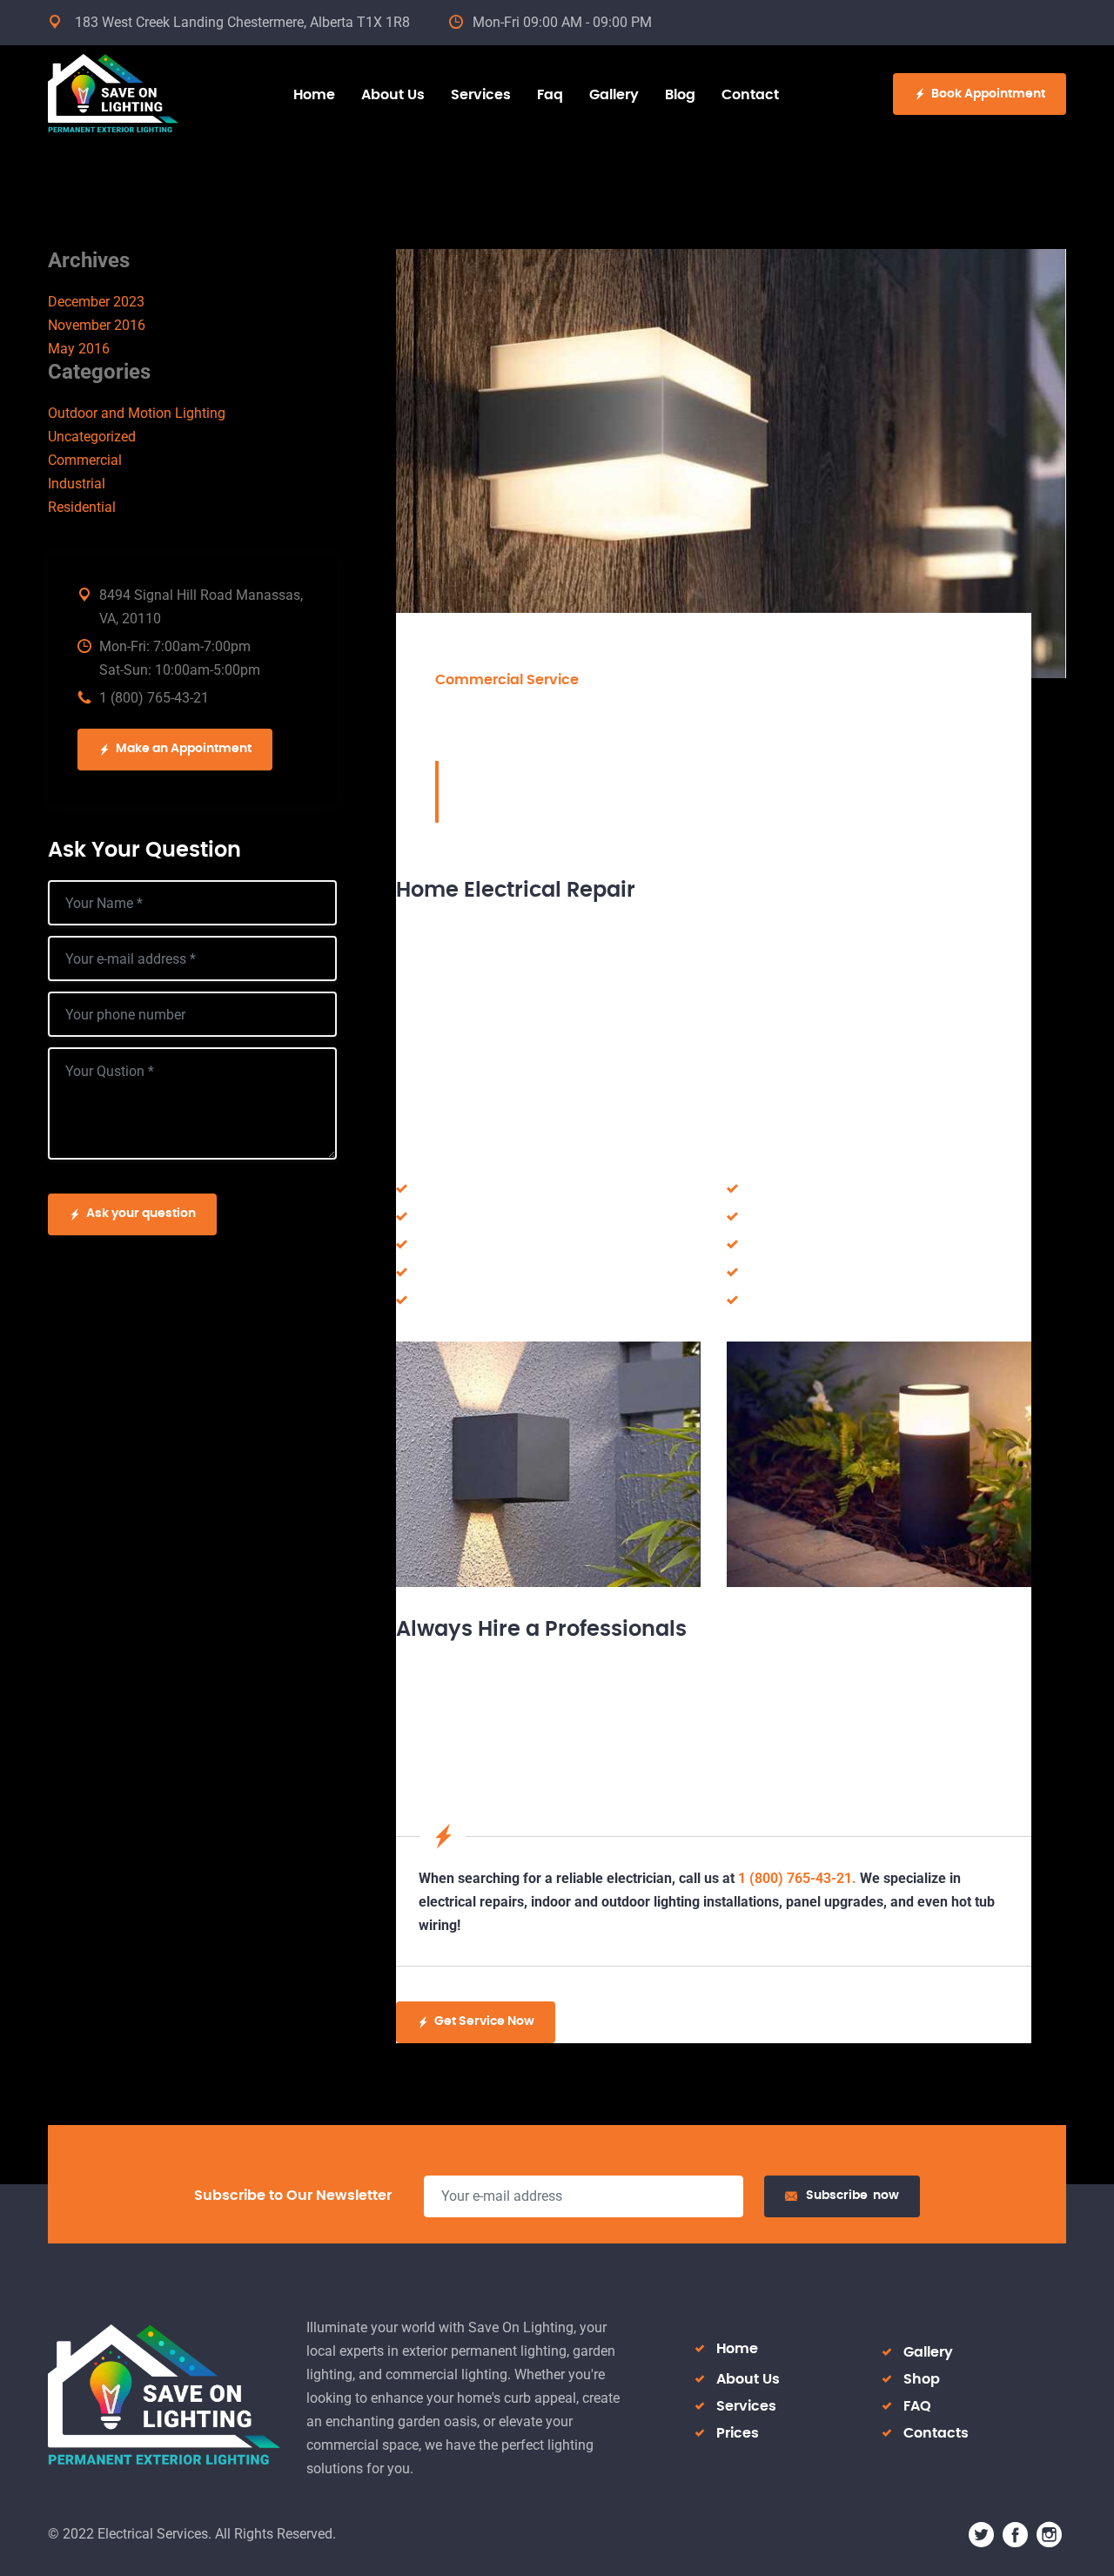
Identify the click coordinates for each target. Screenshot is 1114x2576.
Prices (738, 2433)
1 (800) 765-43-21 (154, 698)
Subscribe (852, 2196)
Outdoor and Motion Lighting (137, 413)
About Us (748, 2379)
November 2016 (97, 325)
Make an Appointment (184, 749)
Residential (82, 507)
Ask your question (141, 1214)
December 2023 (96, 302)
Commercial (85, 460)
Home (737, 2349)
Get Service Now (484, 2021)
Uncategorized (92, 437)
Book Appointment (988, 94)
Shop (922, 2379)
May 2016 (79, 349)
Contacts (936, 2433)
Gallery (928, 2352)
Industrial (77, 484)
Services (746, 2406)
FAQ (917, 2406)
